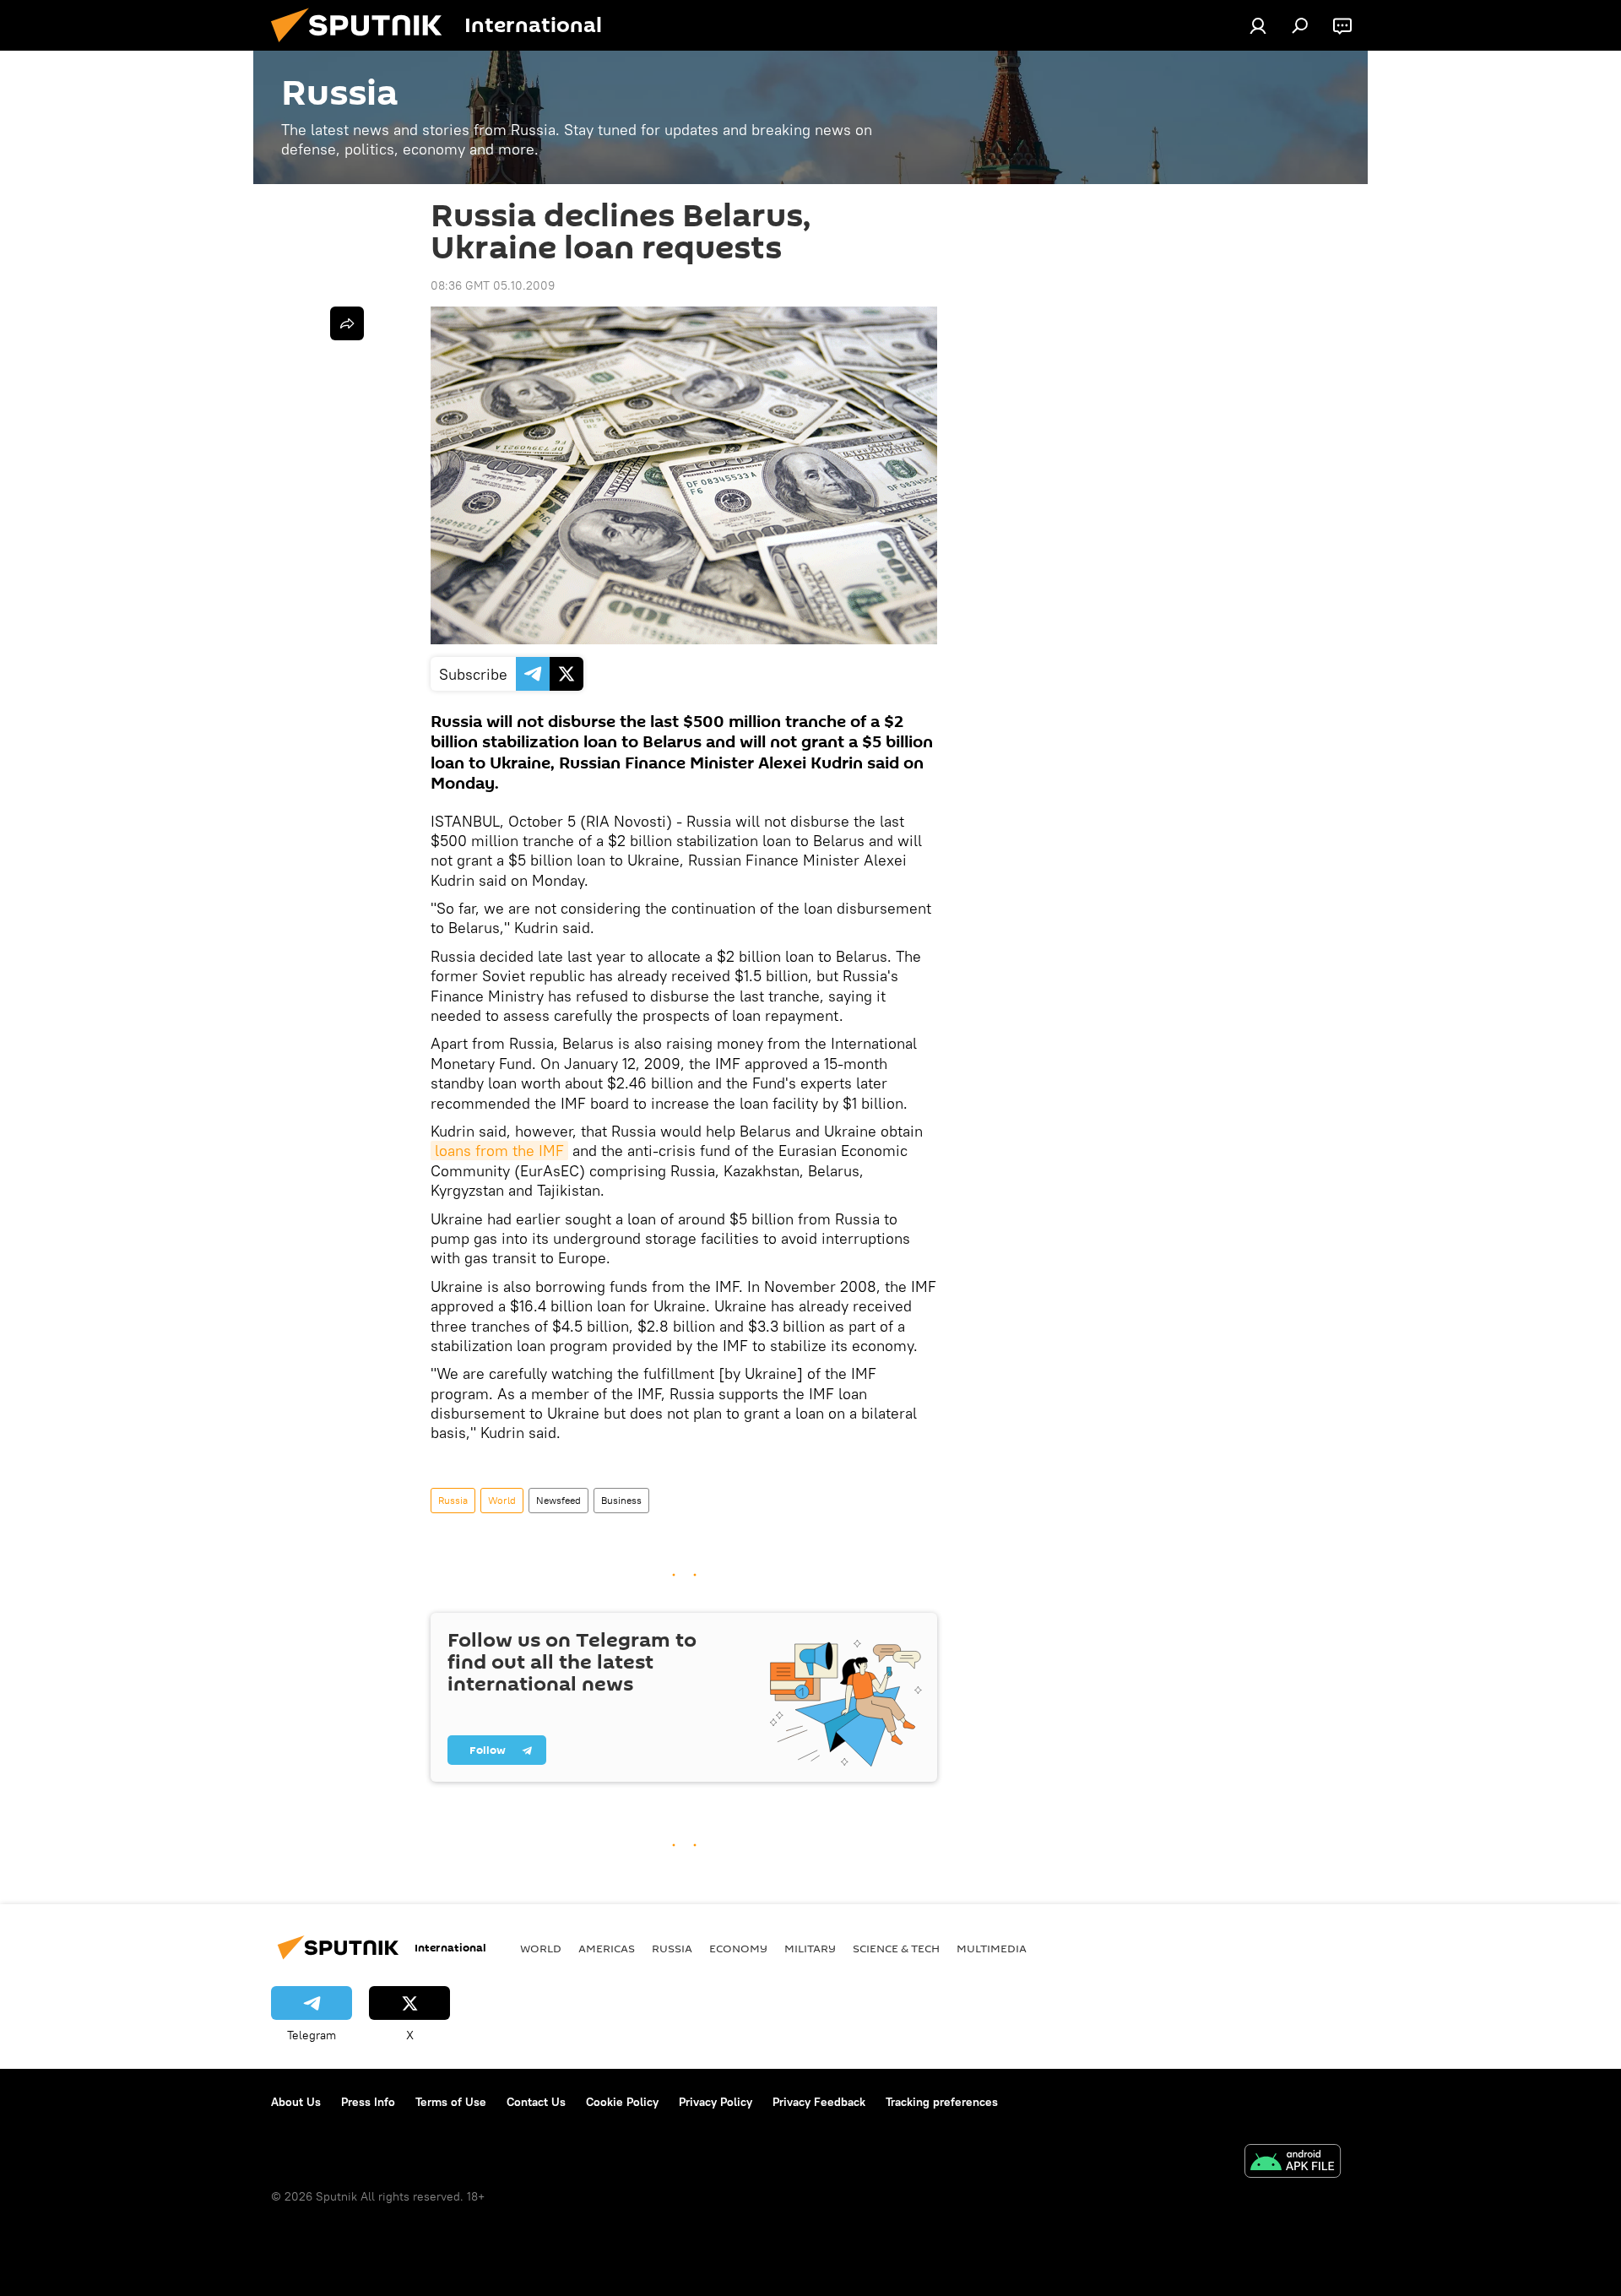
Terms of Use (451, 2102)
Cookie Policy (622, 2102)
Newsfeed (558, 1500)
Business (621, 1500)
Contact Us (536, 2102)
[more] (347, 323)
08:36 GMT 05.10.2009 (493, 285)
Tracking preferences (942, 2102)
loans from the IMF (499, 1151)
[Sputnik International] (363, 46)
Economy (738, 1948)
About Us (296, 2102)
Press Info (368, 2102)
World (502, 1500)
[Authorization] (1258, 25)
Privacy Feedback (819, 2102)
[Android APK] (1293, 2163)
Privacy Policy (716, 2102)
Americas (607, 1948)
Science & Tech (896, 1948)
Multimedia (992, 1948)
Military (810, 1948)
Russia (453, 1500)
